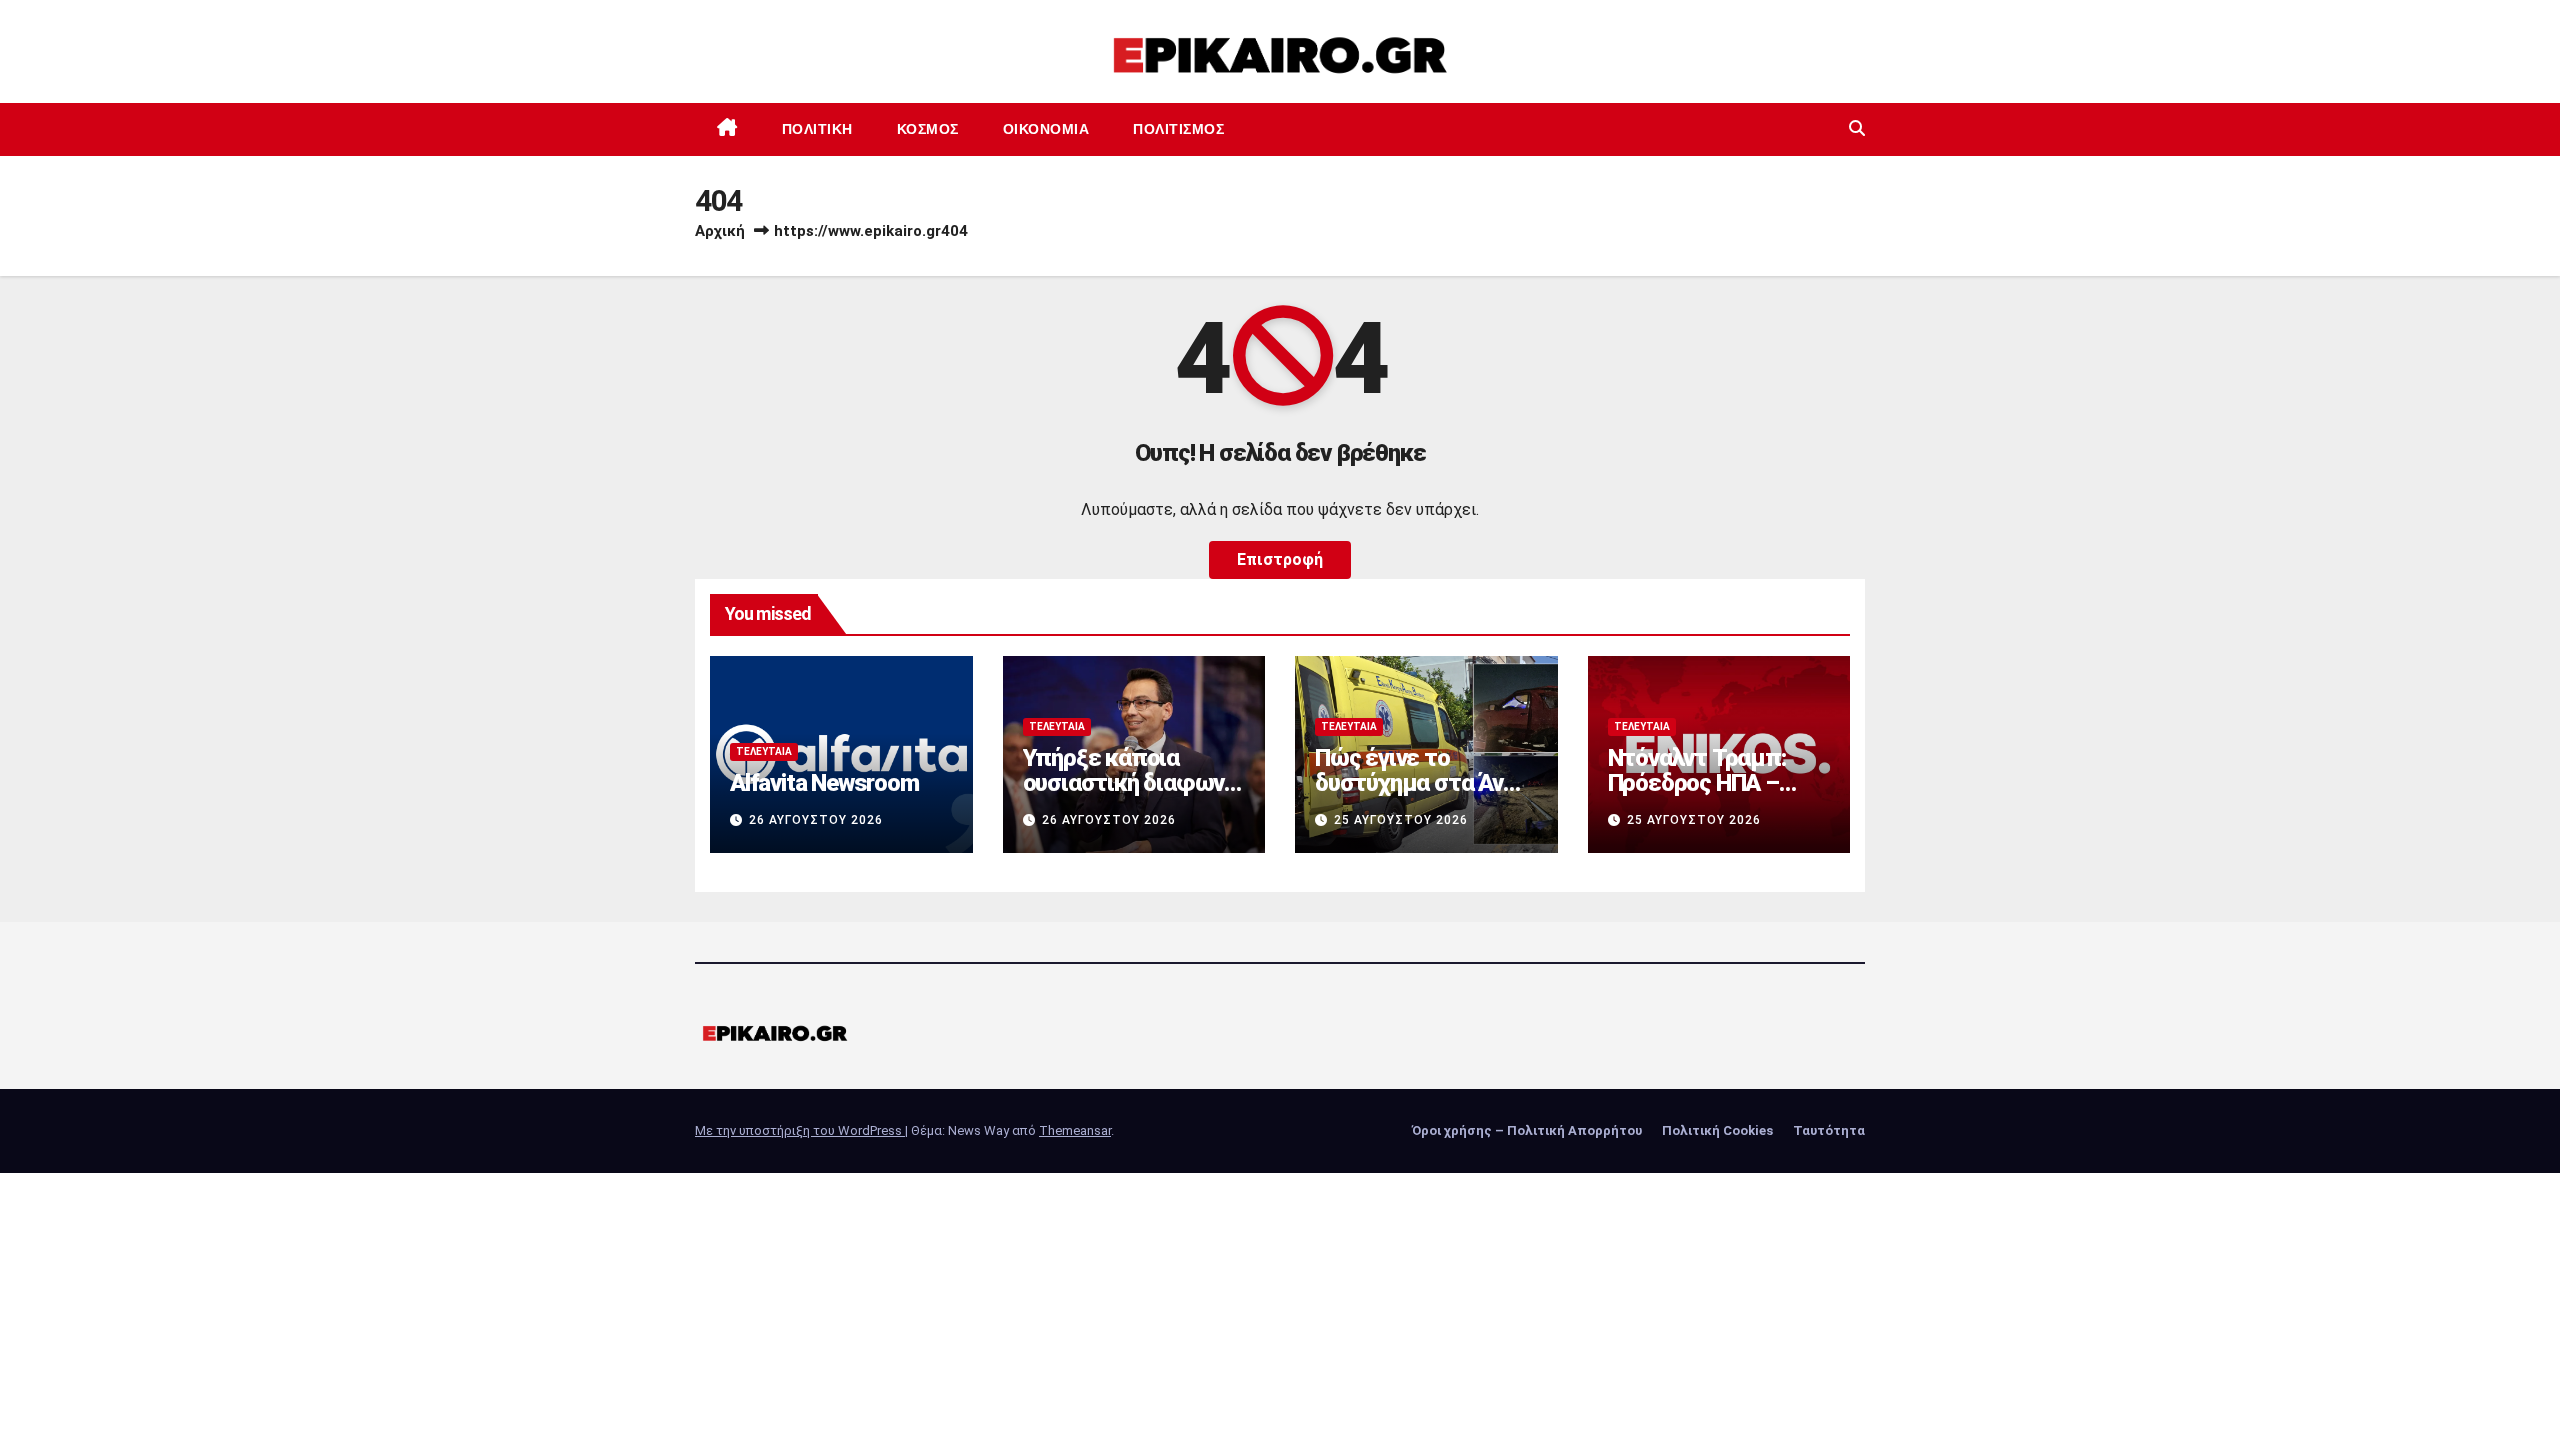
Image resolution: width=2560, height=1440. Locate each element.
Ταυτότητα (1829, 1130)
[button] (1857, 128)
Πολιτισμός (1178, 129)
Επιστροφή (1280, 559)
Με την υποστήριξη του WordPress (800, 1130)
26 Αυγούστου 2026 (816, 820)
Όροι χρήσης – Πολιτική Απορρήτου (1527, 1130)
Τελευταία (764, 751)
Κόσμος (928, 129)
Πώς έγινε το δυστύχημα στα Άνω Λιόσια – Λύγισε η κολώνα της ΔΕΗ (1418, 795)
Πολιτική (817, 129)
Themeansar (1075, 1130)
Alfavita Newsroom (824, 783)
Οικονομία (1046, 129)
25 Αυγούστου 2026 (1401, 820)
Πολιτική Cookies (1717, 1130)
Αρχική (720, 231)
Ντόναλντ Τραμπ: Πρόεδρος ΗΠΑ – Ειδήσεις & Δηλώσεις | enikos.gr (1716, 795)
